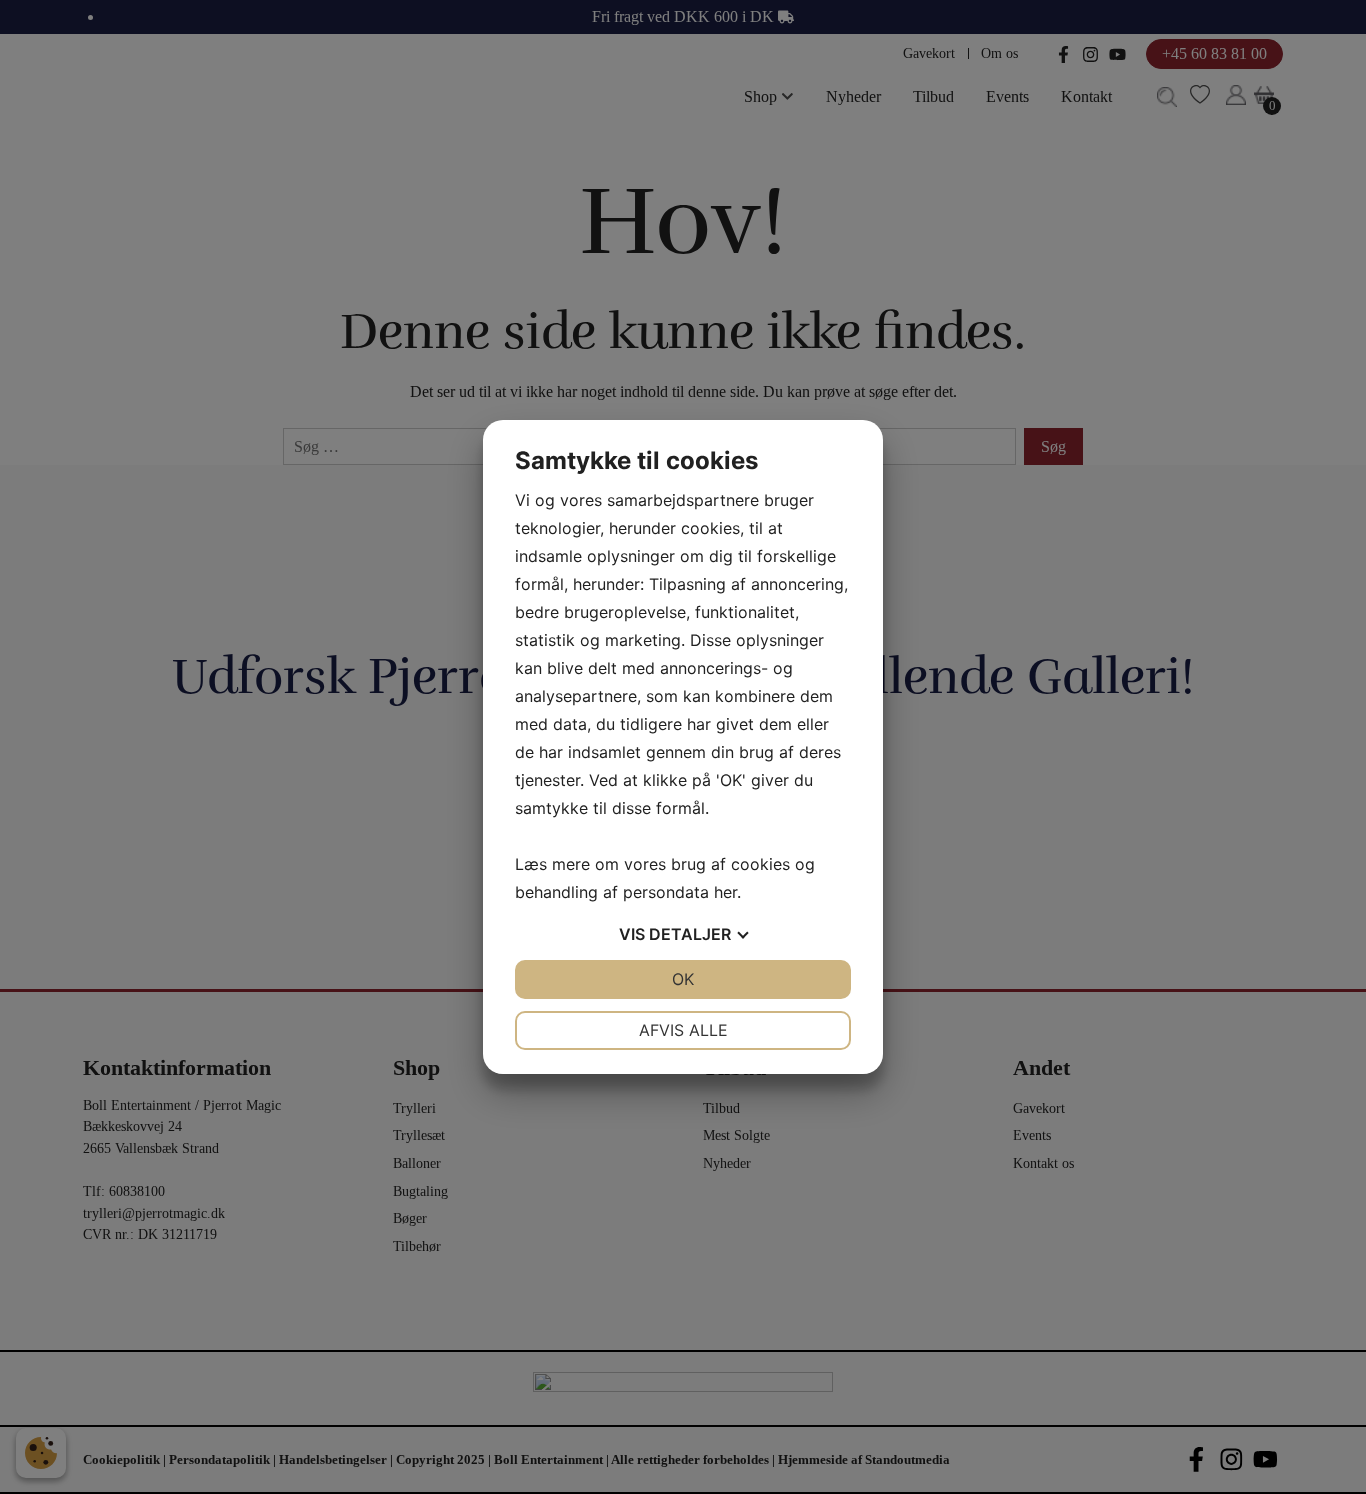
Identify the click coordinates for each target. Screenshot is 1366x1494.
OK (683, 979)
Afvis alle (683, 1030)
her (725, 892)
